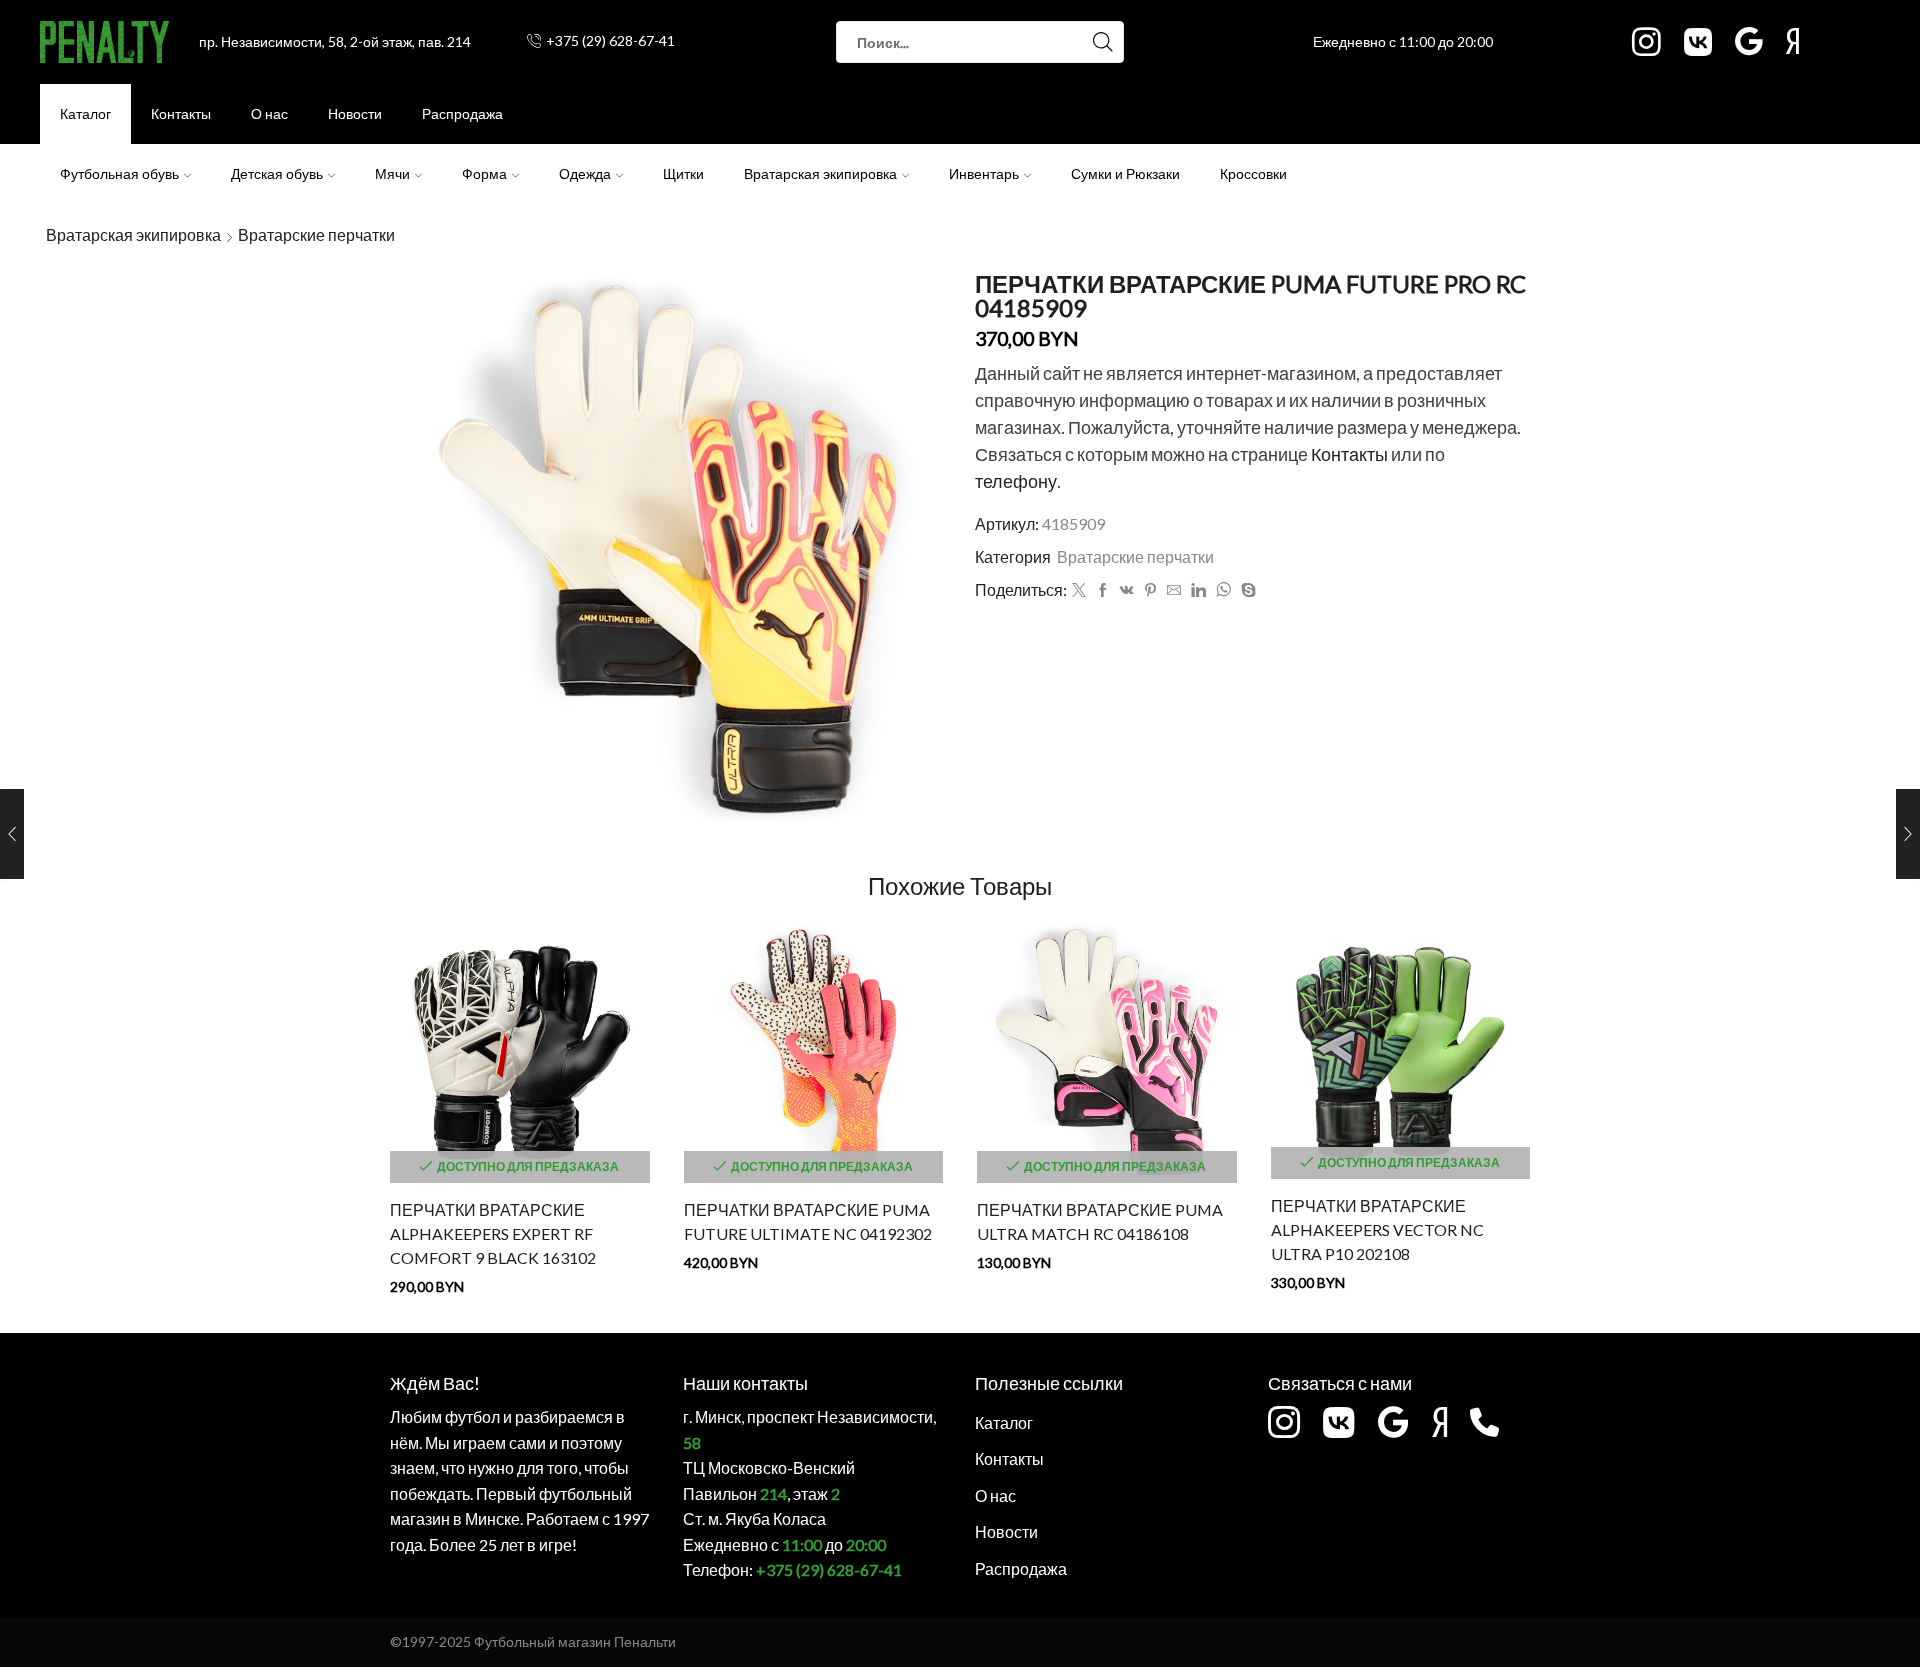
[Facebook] (1103, 590)
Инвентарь (984, 173)
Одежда (585, 173)
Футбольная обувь (119, 173)
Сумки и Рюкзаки (1125, 173)
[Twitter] (1079, 590)
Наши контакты (745, 1383)
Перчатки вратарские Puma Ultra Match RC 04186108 (1100, 1221)
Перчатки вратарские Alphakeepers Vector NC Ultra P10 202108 (1377, 1229)
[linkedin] (1198, 590)
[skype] (1246, 590)
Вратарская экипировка (820, 173)
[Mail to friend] (1174, 590)
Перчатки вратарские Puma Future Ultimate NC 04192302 (808, 1221)
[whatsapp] (1223, 590)
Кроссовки (1253, 173)
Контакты (181, 113)
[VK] (1127, 590)
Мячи (392, 173)
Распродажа (462, 113)
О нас (269, 113)
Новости (355, 113)
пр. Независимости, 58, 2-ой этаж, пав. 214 (335, 41)
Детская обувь (277, 173)
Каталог (85, 113)
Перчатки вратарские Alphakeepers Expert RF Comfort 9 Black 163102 (493, 1233)
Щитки (683, 173)
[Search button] (1103, 42)
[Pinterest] (1150, 590)
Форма (484, 173)
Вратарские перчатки (316, 234)
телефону (1016, 481)
